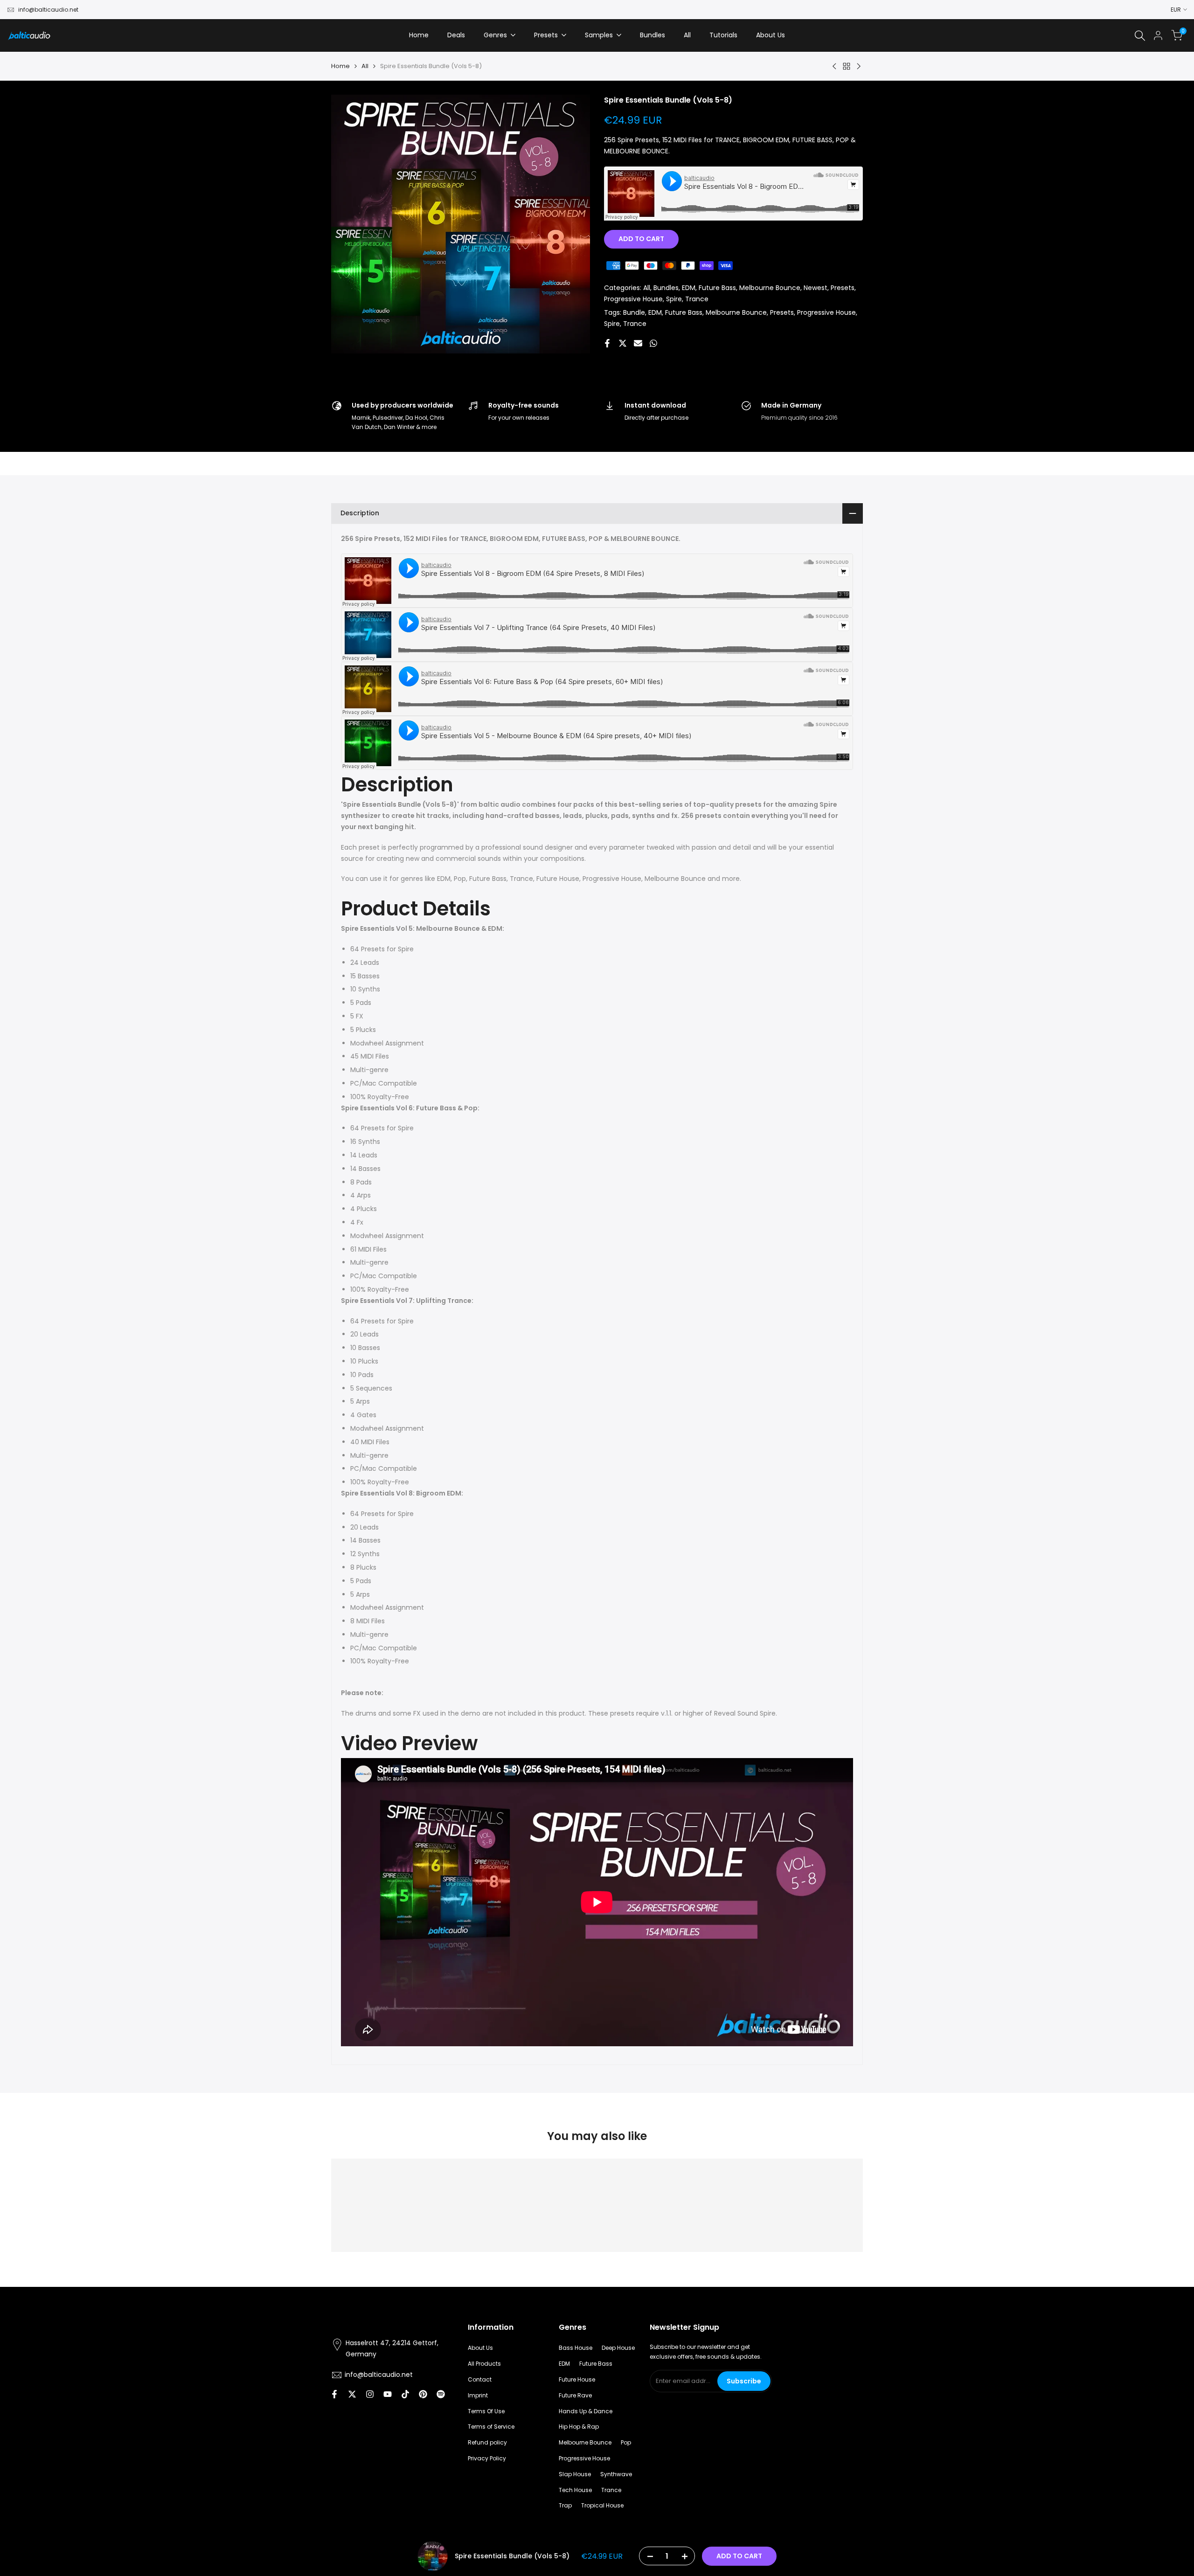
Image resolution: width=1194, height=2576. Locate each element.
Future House (577, 2379)
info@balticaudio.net (48, 10)
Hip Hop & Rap (579, 2427)
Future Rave (575, 2395)
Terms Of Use (486, 2411)
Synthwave (616, 2474)
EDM (689, 288)
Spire (674, 299)
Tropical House (602, 2505)
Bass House (576, 2348)
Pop (626, 2442)
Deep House (618, 2348)
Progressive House (633, 299)
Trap (565, 2505)
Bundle (634, 312)
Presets (843, 288)
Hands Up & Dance (586, 2411)
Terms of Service (491, 2427)
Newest (816, 288)
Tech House (575, 2490)
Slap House (575, 2474)
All (365, 66)
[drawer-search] (1140, 36)
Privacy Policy (487, 2458)
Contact (480, 2379)
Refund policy (487, 2442)
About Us (480, 2348)
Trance (697, 299)
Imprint (478, 2395)
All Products (484, 2364)
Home (340, 66)
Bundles (666, 288)
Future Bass (717, 288)
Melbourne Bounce (770, 288)
